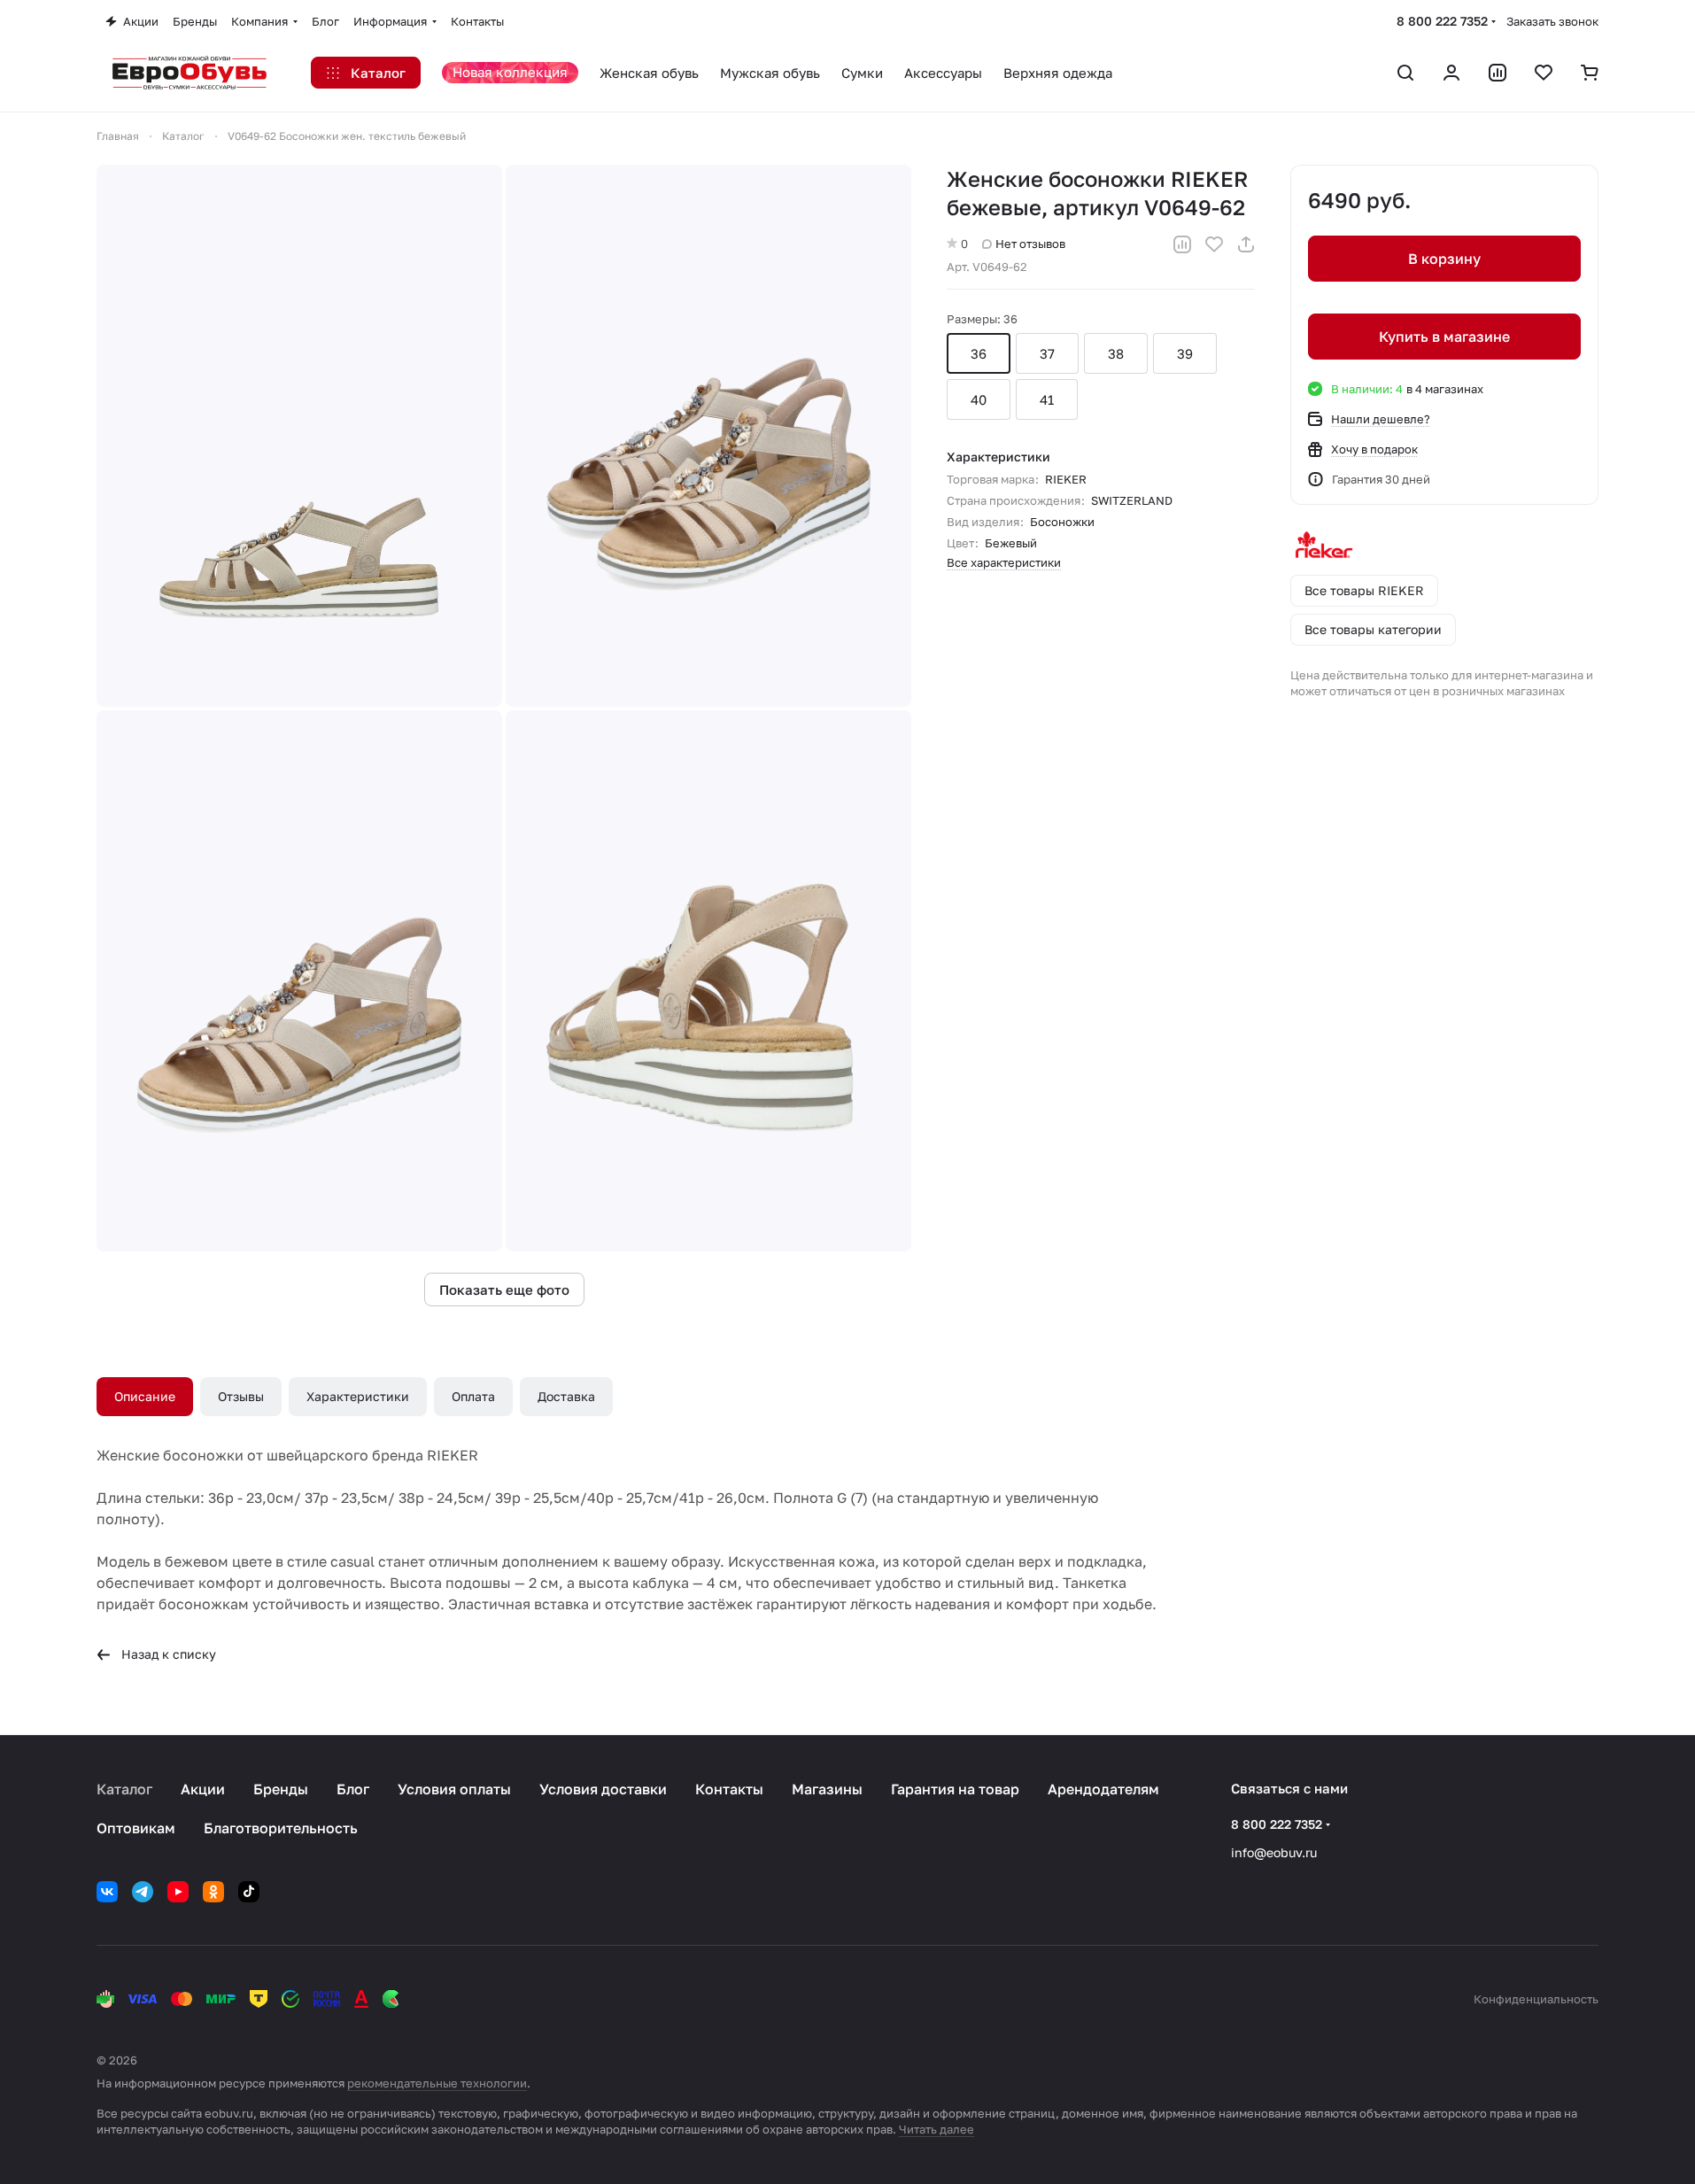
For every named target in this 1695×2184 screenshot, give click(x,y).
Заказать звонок (1552, 21)
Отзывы (241, 1396)
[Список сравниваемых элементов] (1498, 73)
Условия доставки (603, 1789)
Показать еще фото (504, 1289)
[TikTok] (249, 1892)
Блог (353, 1789)
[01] (299, 436)
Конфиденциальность (1536, 1999)
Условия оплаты (454, 1789)
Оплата (473, 1396)
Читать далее (937, 2129)
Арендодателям (1103, 1789)
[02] (708, 436)
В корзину (1444, 259)
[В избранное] (1214, 244)
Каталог (124, 1789)
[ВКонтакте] (107, 1892)
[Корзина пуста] (1590, 73)
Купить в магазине (1444, 337)
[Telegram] (143, 1892)
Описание (145, 1396)
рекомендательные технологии (437, 2083)
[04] (708, 981)
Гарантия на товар (955, 1789)
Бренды (281, 1789)
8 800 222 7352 (1442, 21)
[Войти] (1451, 73)
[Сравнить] (1182, 244)
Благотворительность (281, 1828)
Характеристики (358, 1396)
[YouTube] (178, 1892)
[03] (299, 981)
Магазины (827, 1789)
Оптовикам (136, 1828)
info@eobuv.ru (1274, 1852)
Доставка (566, 1396)
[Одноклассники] (213, 1892)
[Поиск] (1405, 73)
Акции (203, 1789)
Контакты (729, 1789)
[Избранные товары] (1544, 73)
